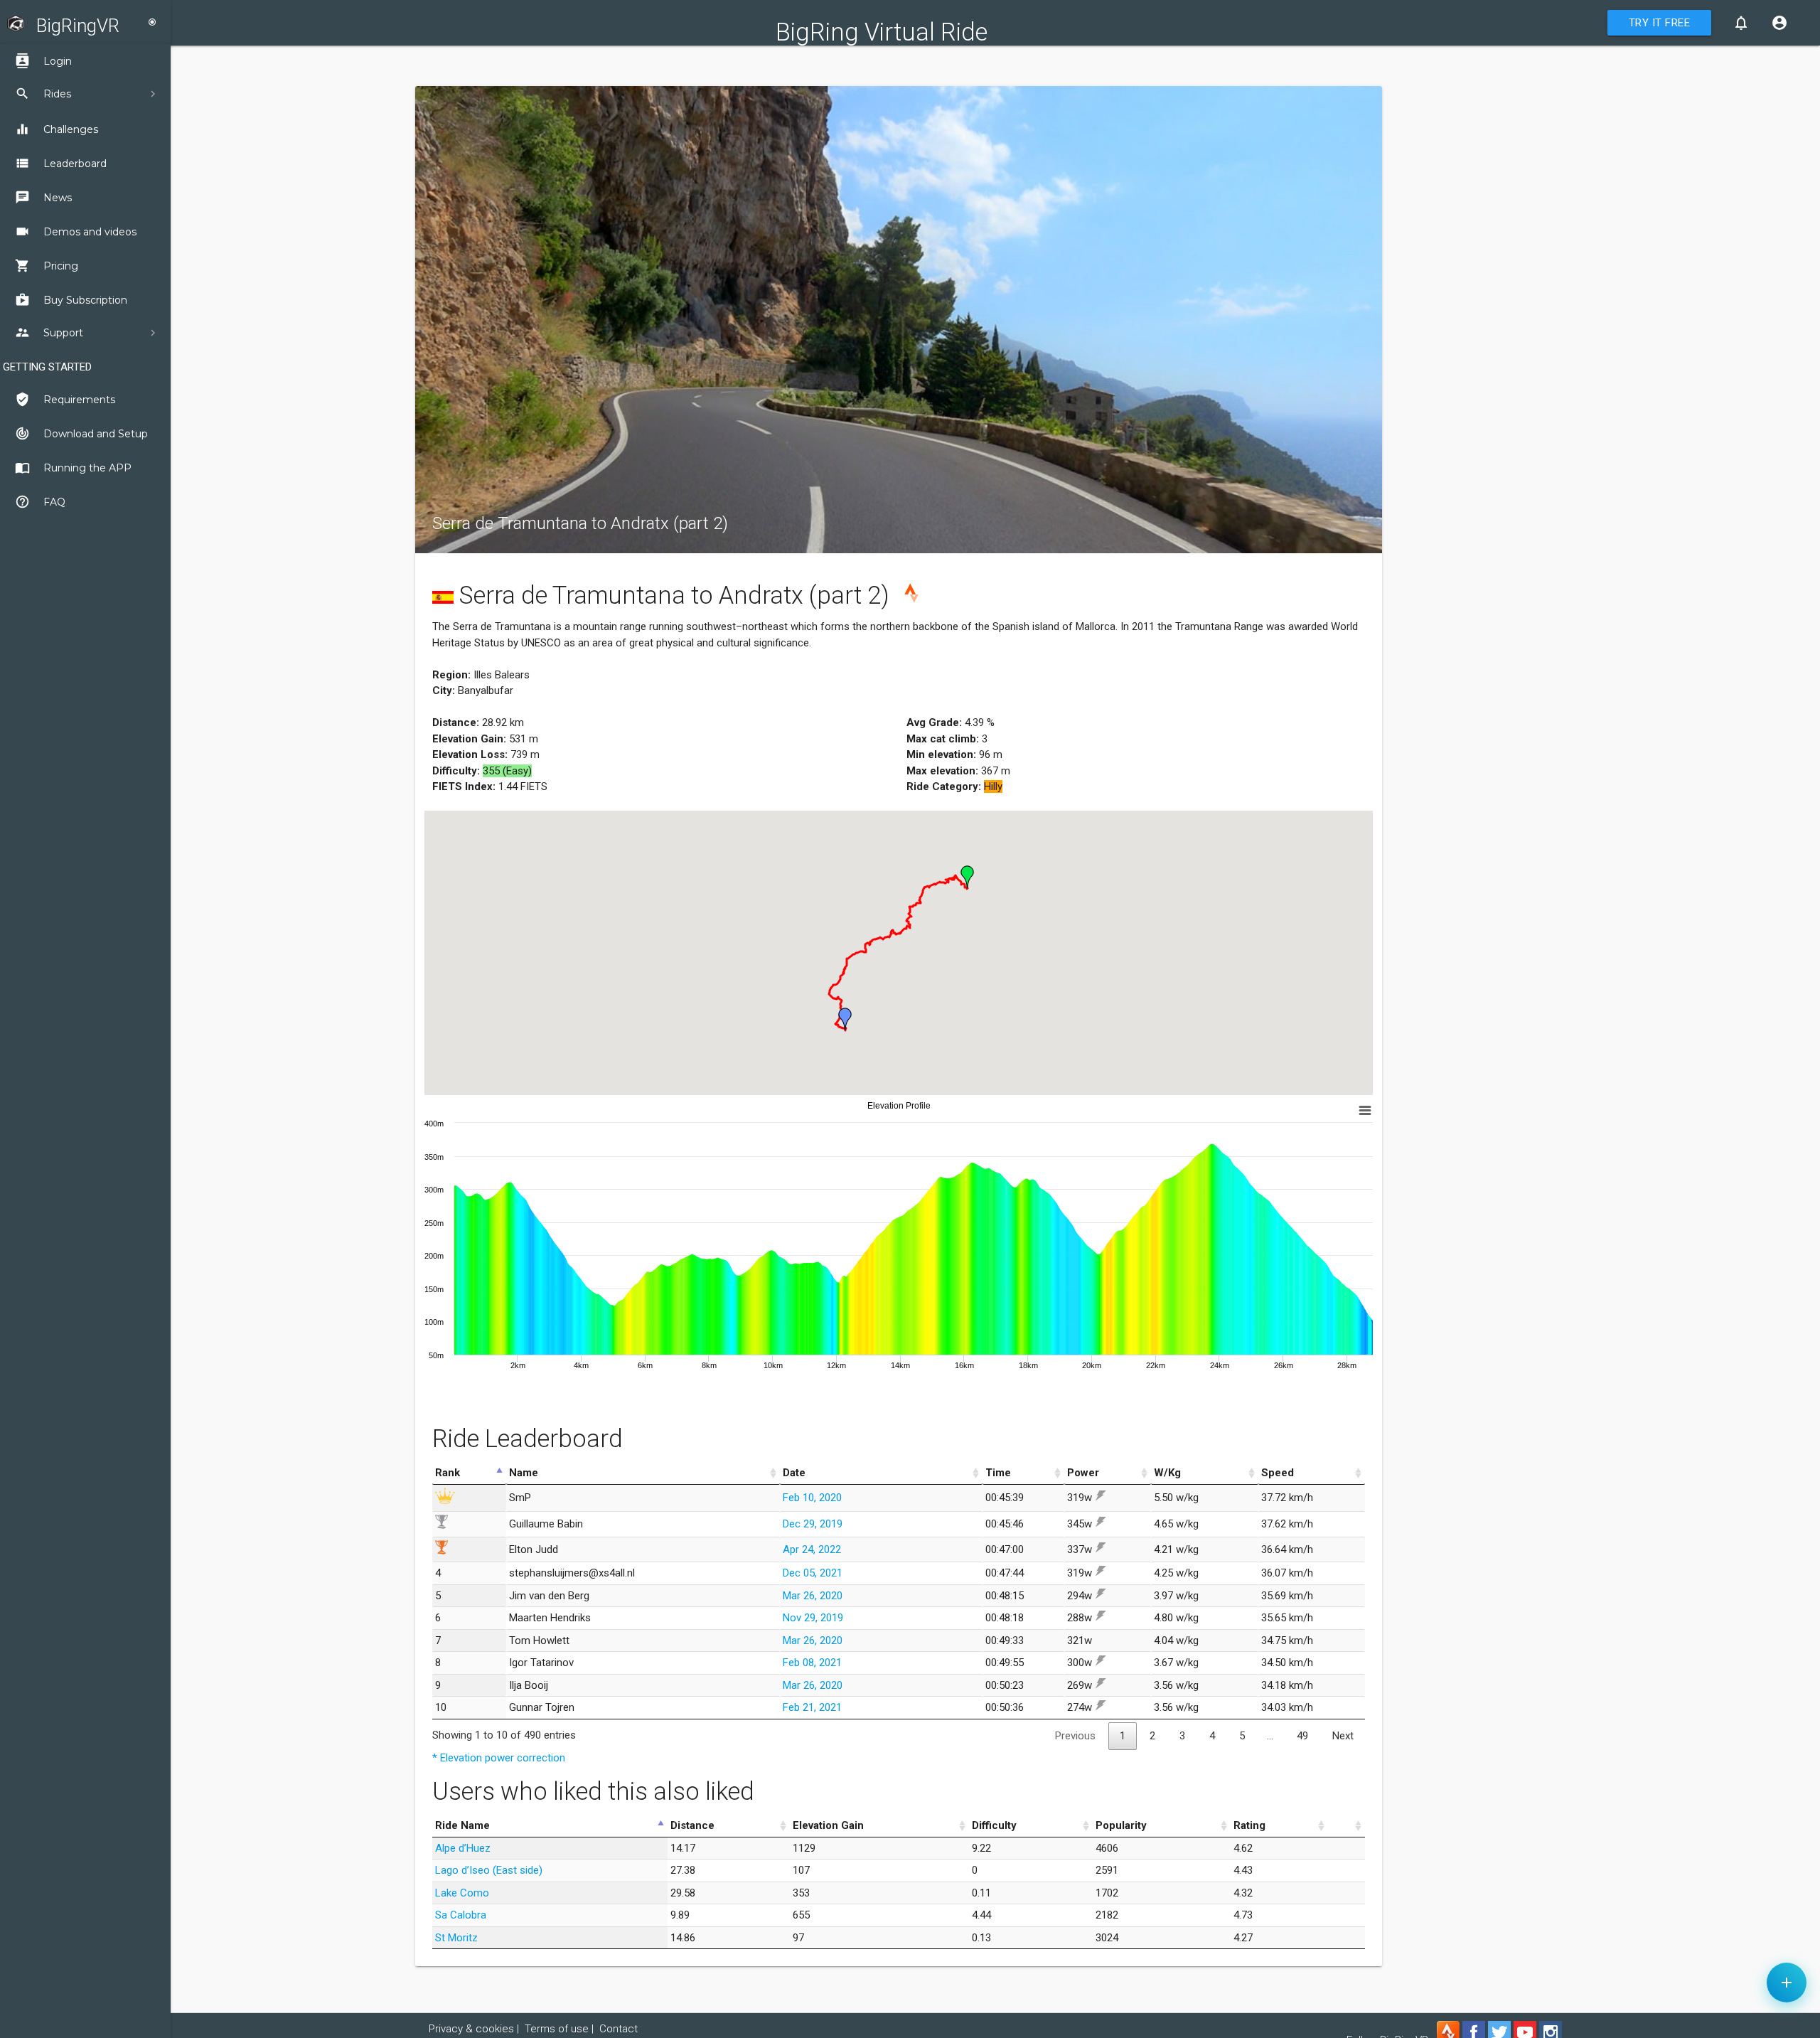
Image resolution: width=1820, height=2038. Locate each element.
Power (1083, 1473)
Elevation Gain (828, 1825)
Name (524, 1473)
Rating (1249, 1825)
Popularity (1121, 1825)
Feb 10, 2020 (812, 1498)
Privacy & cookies (471, 2029)
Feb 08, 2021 (812, 1663)
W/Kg (1167, 1473)
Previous (1075, 1736)
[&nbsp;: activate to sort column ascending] (1347, 1826)
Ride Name (462, 1825)
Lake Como (462, 1893)
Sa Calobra (461, 1915)
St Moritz (456, 1938)
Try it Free (1660, 23)
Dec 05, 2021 (813, 1573)
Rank (448, 1473)
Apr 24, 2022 (812, 1549)
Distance (692, 1825)
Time (998, 1473)
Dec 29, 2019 (813, 1524)
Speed (1278, 1473)
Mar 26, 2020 (813, 1596)
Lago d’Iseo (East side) (489, 1870)
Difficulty (994, 1825)
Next (1343, 1736)
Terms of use (557, 2029)
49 (1302, 1736)
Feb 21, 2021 (812, 1707)
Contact (619, 2029)
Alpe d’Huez (463, 1848)
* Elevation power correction (499, 1758)
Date (794, 1473)
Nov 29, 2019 (813, 1618)
